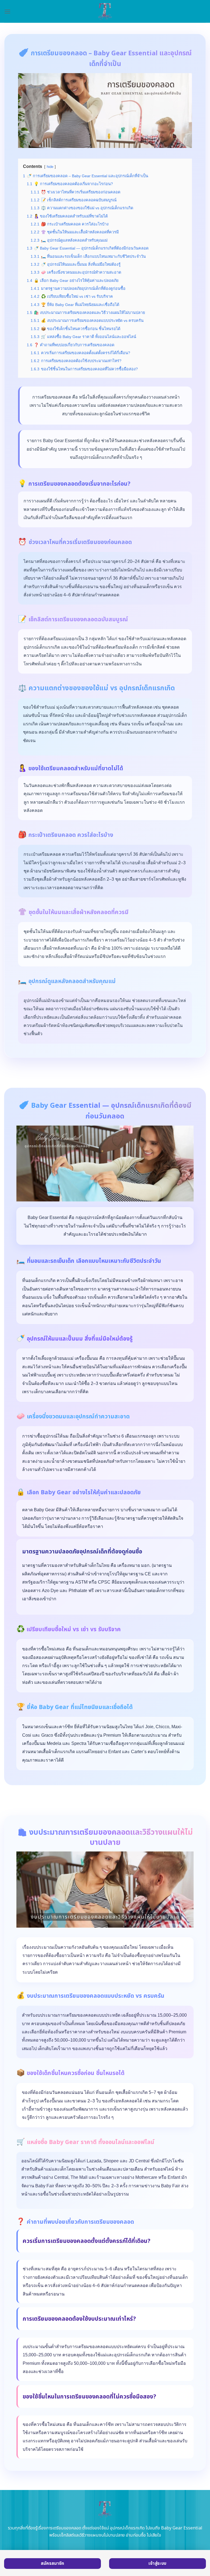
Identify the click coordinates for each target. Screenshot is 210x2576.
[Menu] (7, 11)
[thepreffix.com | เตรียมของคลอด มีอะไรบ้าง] (105, 11)
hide (50, 167)
